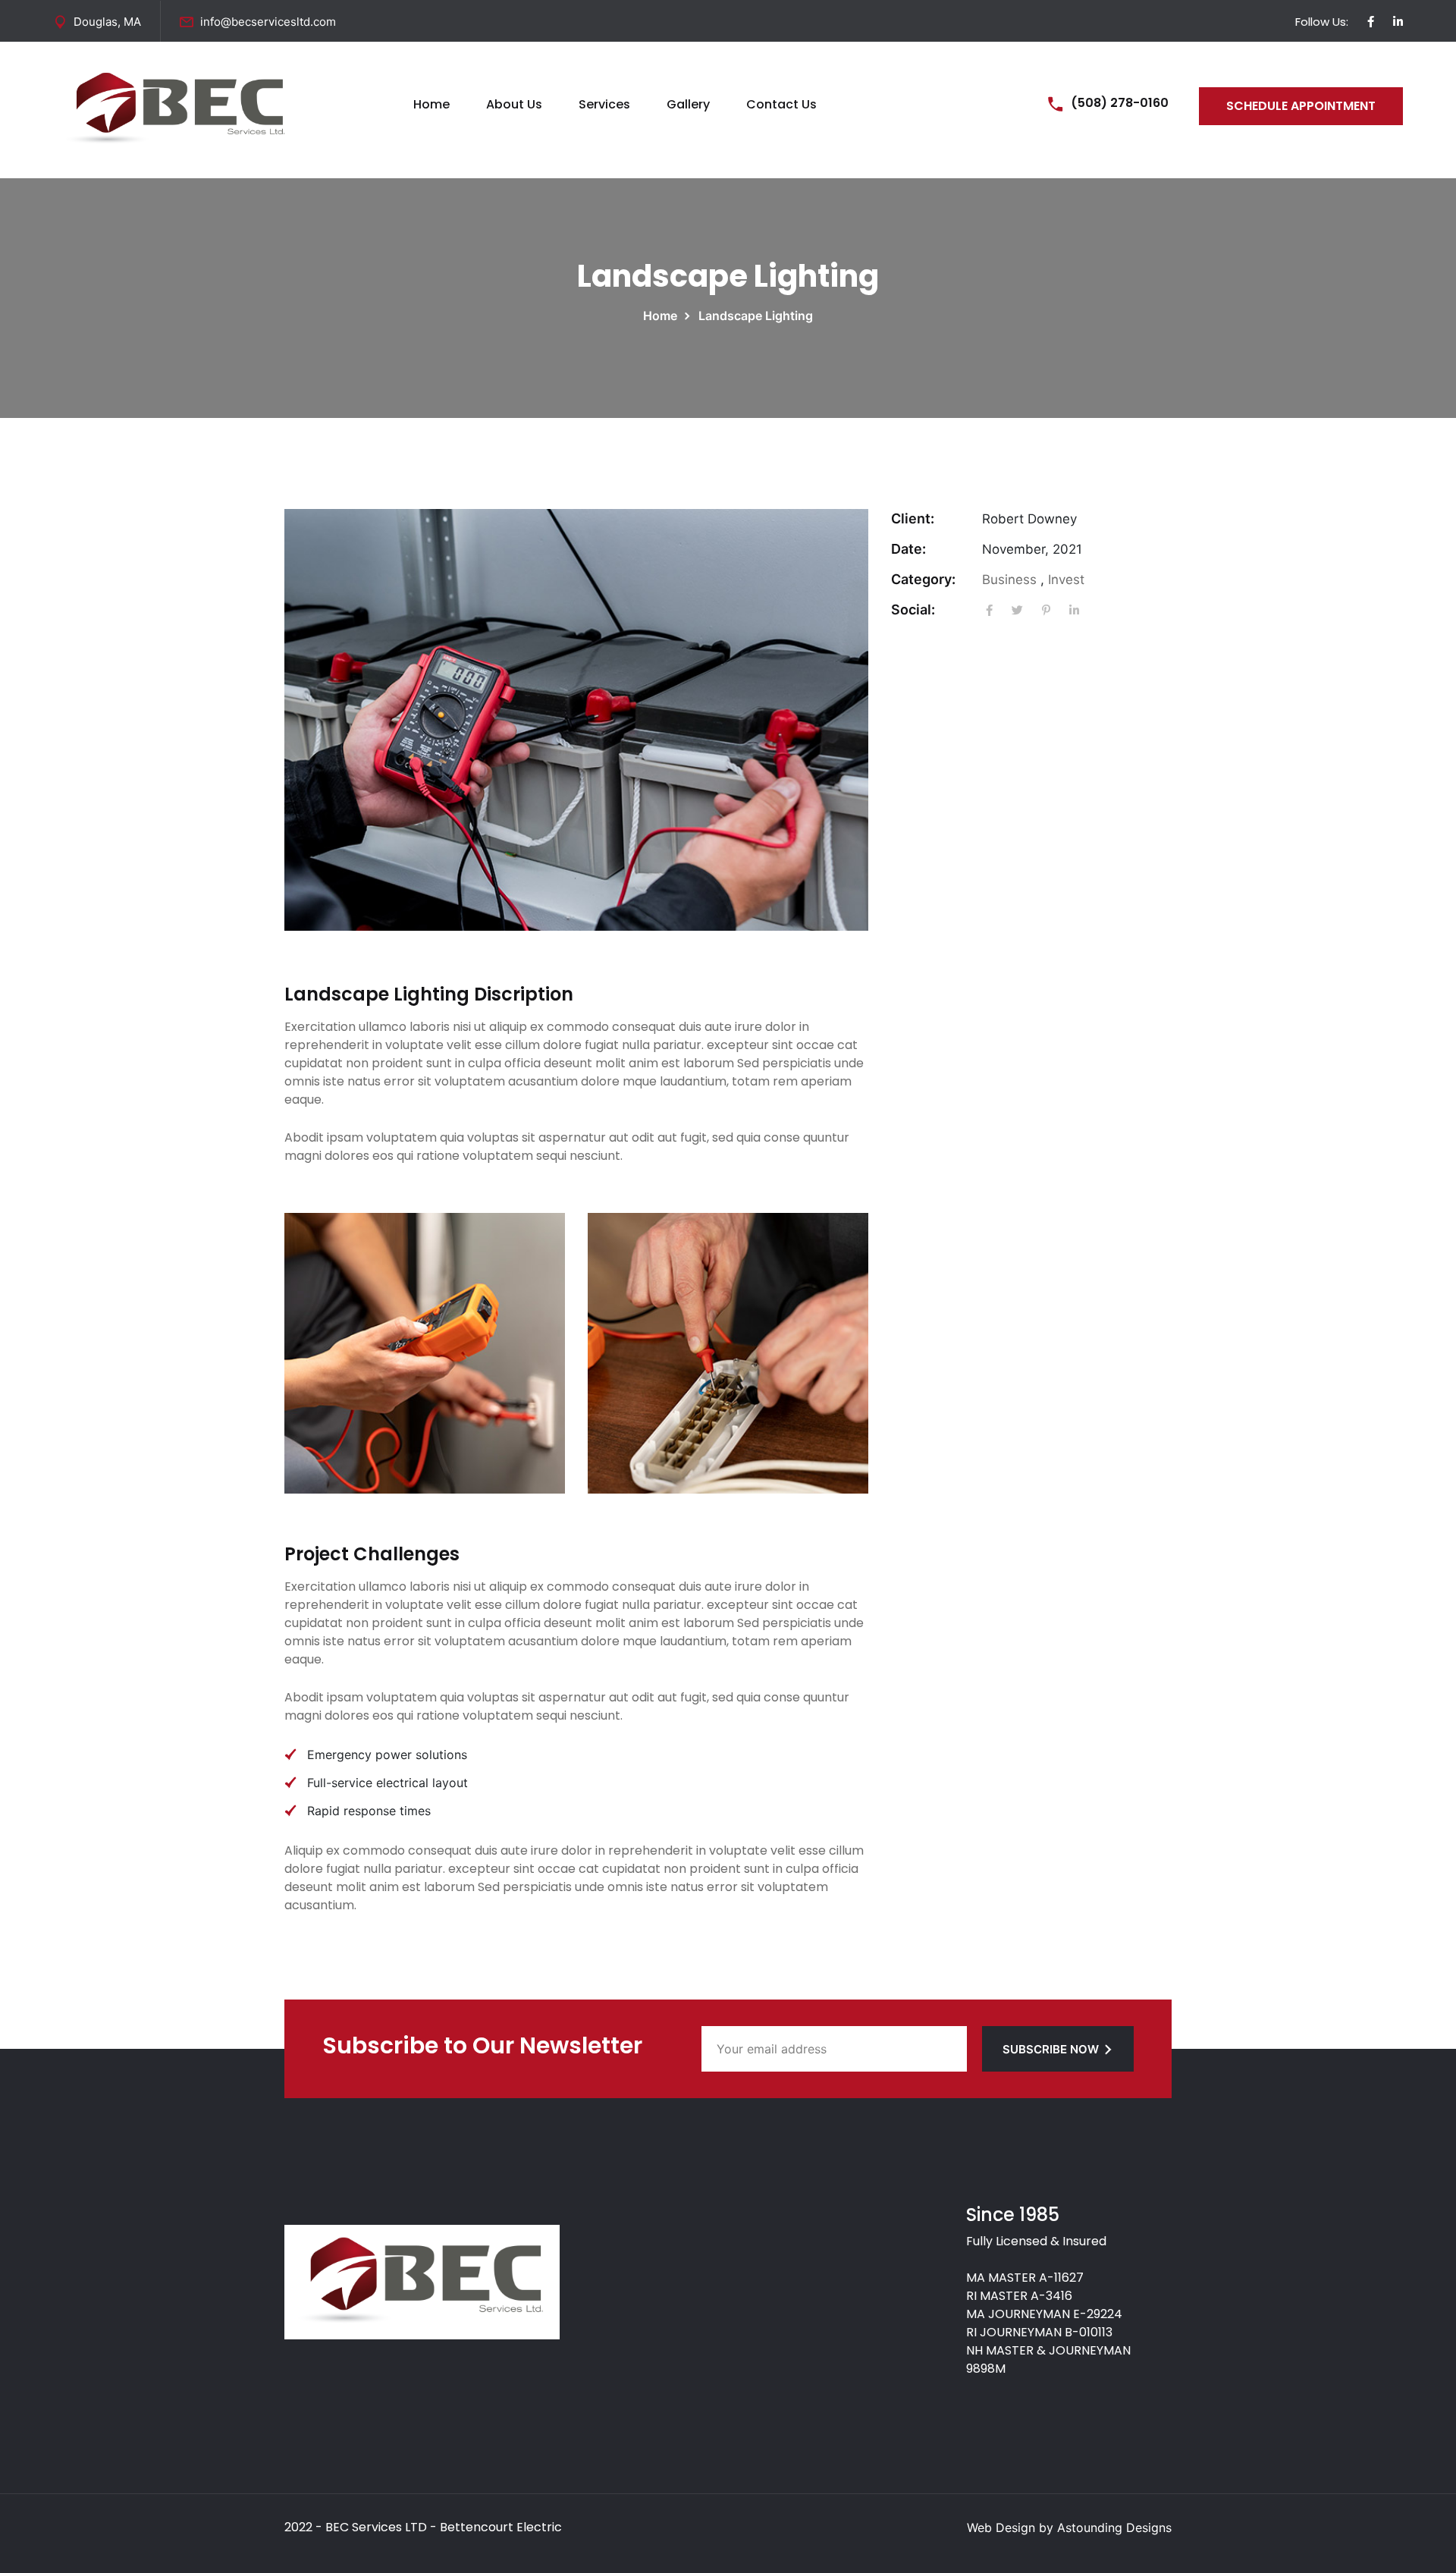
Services (604, 104)
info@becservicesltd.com (268, 22)
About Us (514, 104)
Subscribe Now (1051, 2049)
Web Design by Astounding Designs (1069, 2527)
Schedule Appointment (1301, 106)
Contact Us (781, 104)
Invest (1066, 580)
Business (1009, 580)
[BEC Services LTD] (176, 108)
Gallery (688, 104)
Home (431, 104)
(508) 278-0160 (1120, 103)
